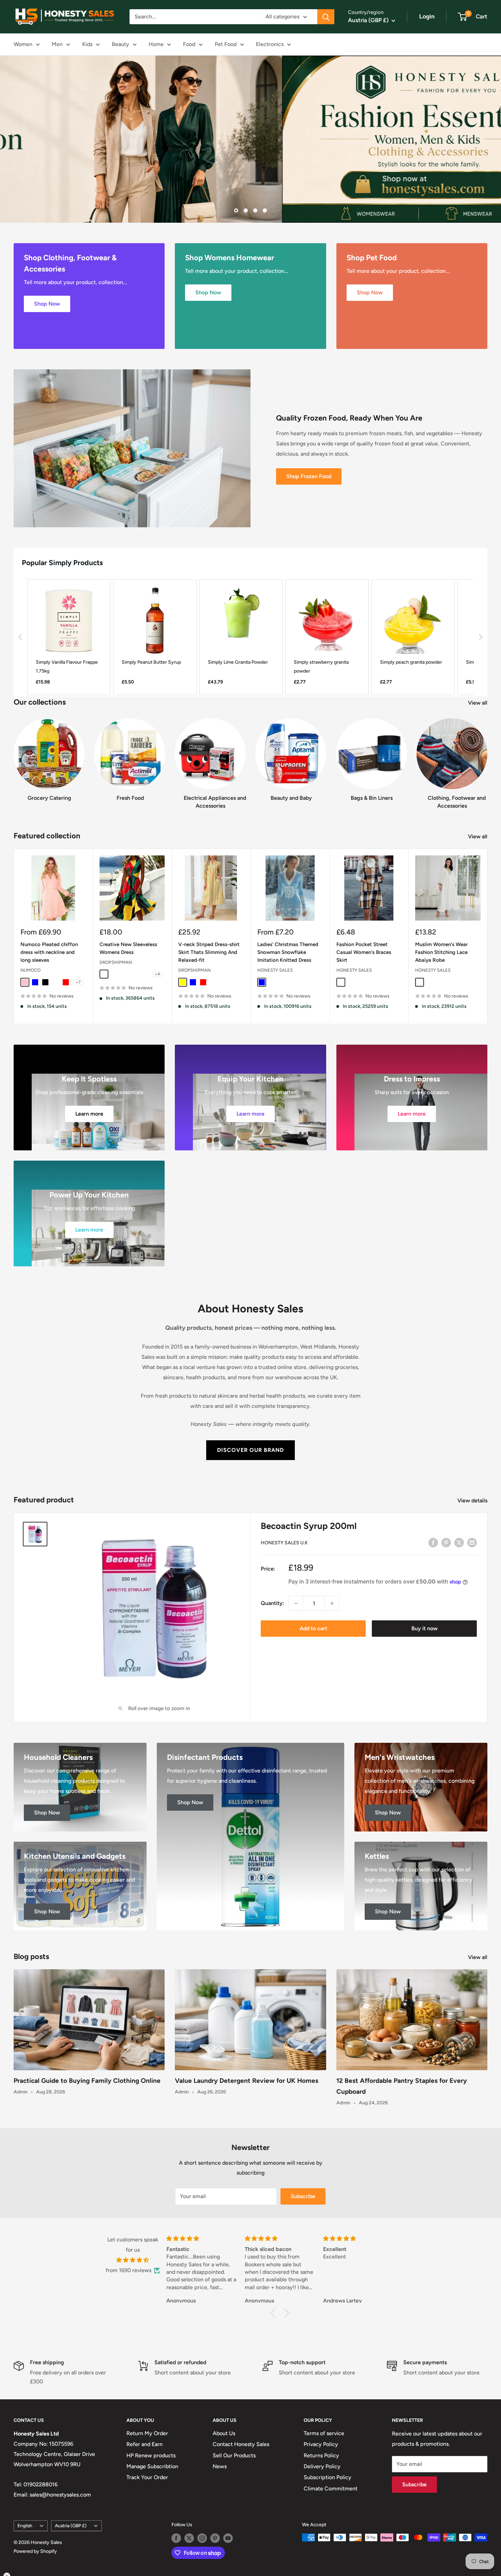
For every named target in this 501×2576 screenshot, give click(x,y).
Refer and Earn (145, 2444)
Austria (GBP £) (71, 2526)
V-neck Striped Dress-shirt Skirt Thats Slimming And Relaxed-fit (209, 952)
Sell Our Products (234, 2455)
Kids (87, 44)
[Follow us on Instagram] (202, 2538)
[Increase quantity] (332, 1603)
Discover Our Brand (250, 1450)
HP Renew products (151, 2455)
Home (156, 44)
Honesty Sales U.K (284, 1543)
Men (57, 44)
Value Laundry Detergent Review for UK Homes (247, 2081)
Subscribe (303, 2196)
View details (473, 1500)
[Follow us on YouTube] (228, 2538)
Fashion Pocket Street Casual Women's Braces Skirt (364, 952)
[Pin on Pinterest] (446, 1542)
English (25, 2526)
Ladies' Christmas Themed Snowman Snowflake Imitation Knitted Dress (288, 952)
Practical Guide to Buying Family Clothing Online (87, 2081)
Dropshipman (116, 962)
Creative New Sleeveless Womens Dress (128, 948)
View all (478, 703)
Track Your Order (147, 2477)
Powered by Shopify (35, 2551)
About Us (224, 2433)
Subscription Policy (328, 2477)
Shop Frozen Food (309, 476)
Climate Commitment (331, 2489)
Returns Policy (321, 2455)
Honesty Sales (275, 970)
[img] (133, 2260)
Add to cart (313, 1628)
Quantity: (272, 1603)
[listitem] (69, 637)
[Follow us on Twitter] (189, 2538)
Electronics (270, 44)
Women (23, 44)
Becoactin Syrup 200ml (309, 1526)
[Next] (487, 757)
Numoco (31, 970)
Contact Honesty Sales (241, 2444)
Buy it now (424, 1628)
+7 (78, 982)
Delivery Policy (322, 2466)
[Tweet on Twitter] (459, 1542)
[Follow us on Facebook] (176, 2538)
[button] (20, 637)
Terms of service (324, 2433)
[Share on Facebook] (433, 1542)
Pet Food (226, 44)
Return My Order (147, 2433)
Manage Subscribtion (152, 2466)
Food (189, 44)
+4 (157, 974)
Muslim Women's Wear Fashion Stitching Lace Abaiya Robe (441, 952)
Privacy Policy (321, 2444)
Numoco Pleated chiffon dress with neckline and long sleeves (49, 952)
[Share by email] (472, 1542)
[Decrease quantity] (296, 1603)
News (220, 2466)
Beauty (120, 44)
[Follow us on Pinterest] (215, 2538)
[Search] (326, 17)
